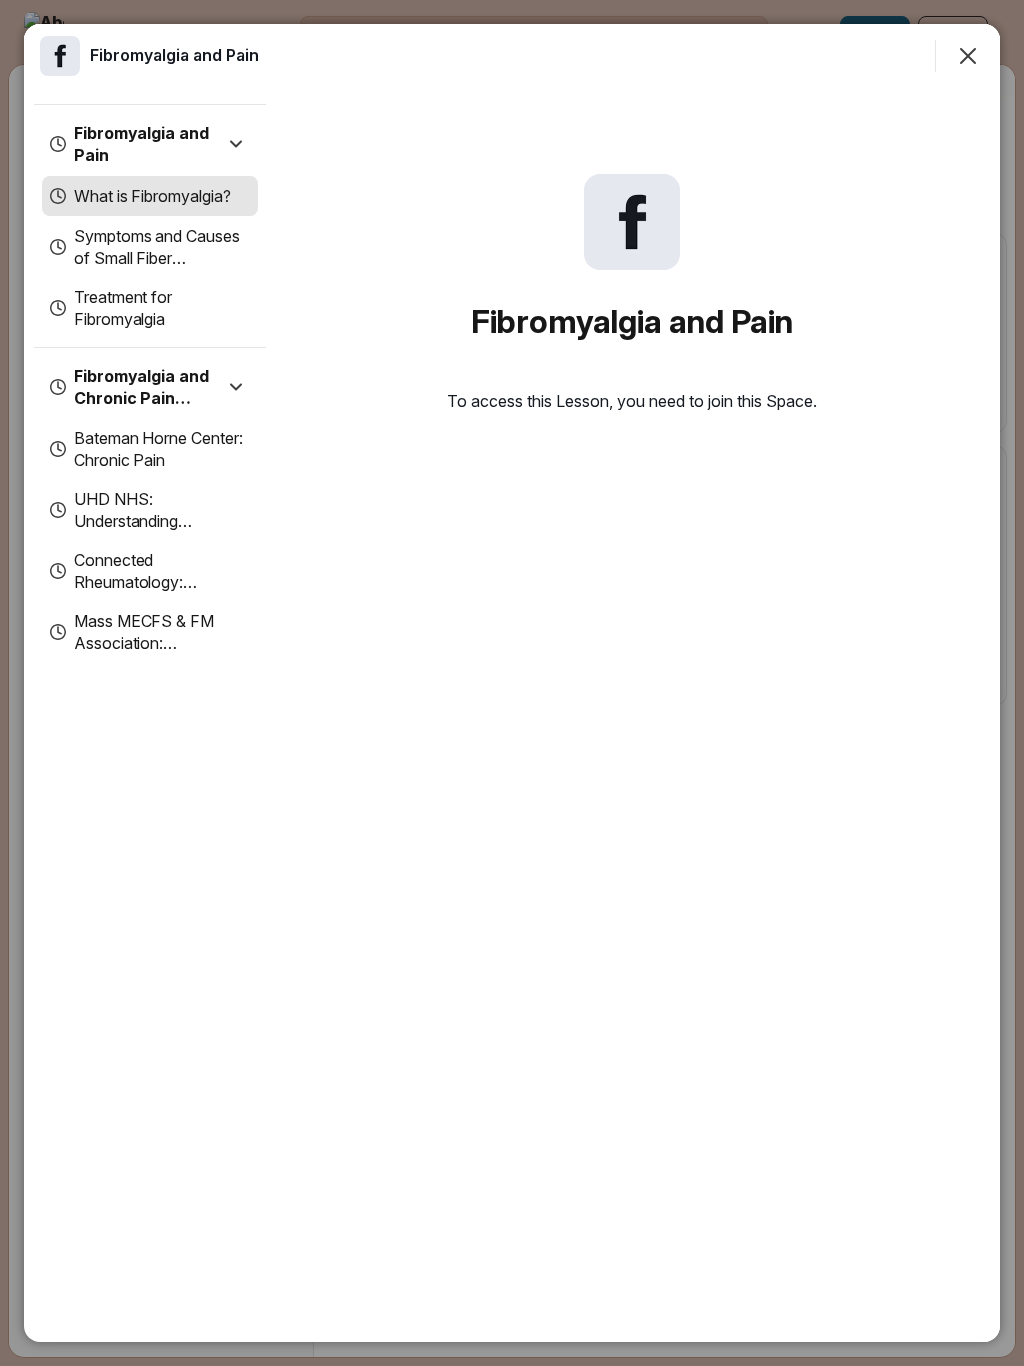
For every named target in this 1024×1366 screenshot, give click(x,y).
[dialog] (512, 683)
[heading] (174, 55)
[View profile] (60, 56)
